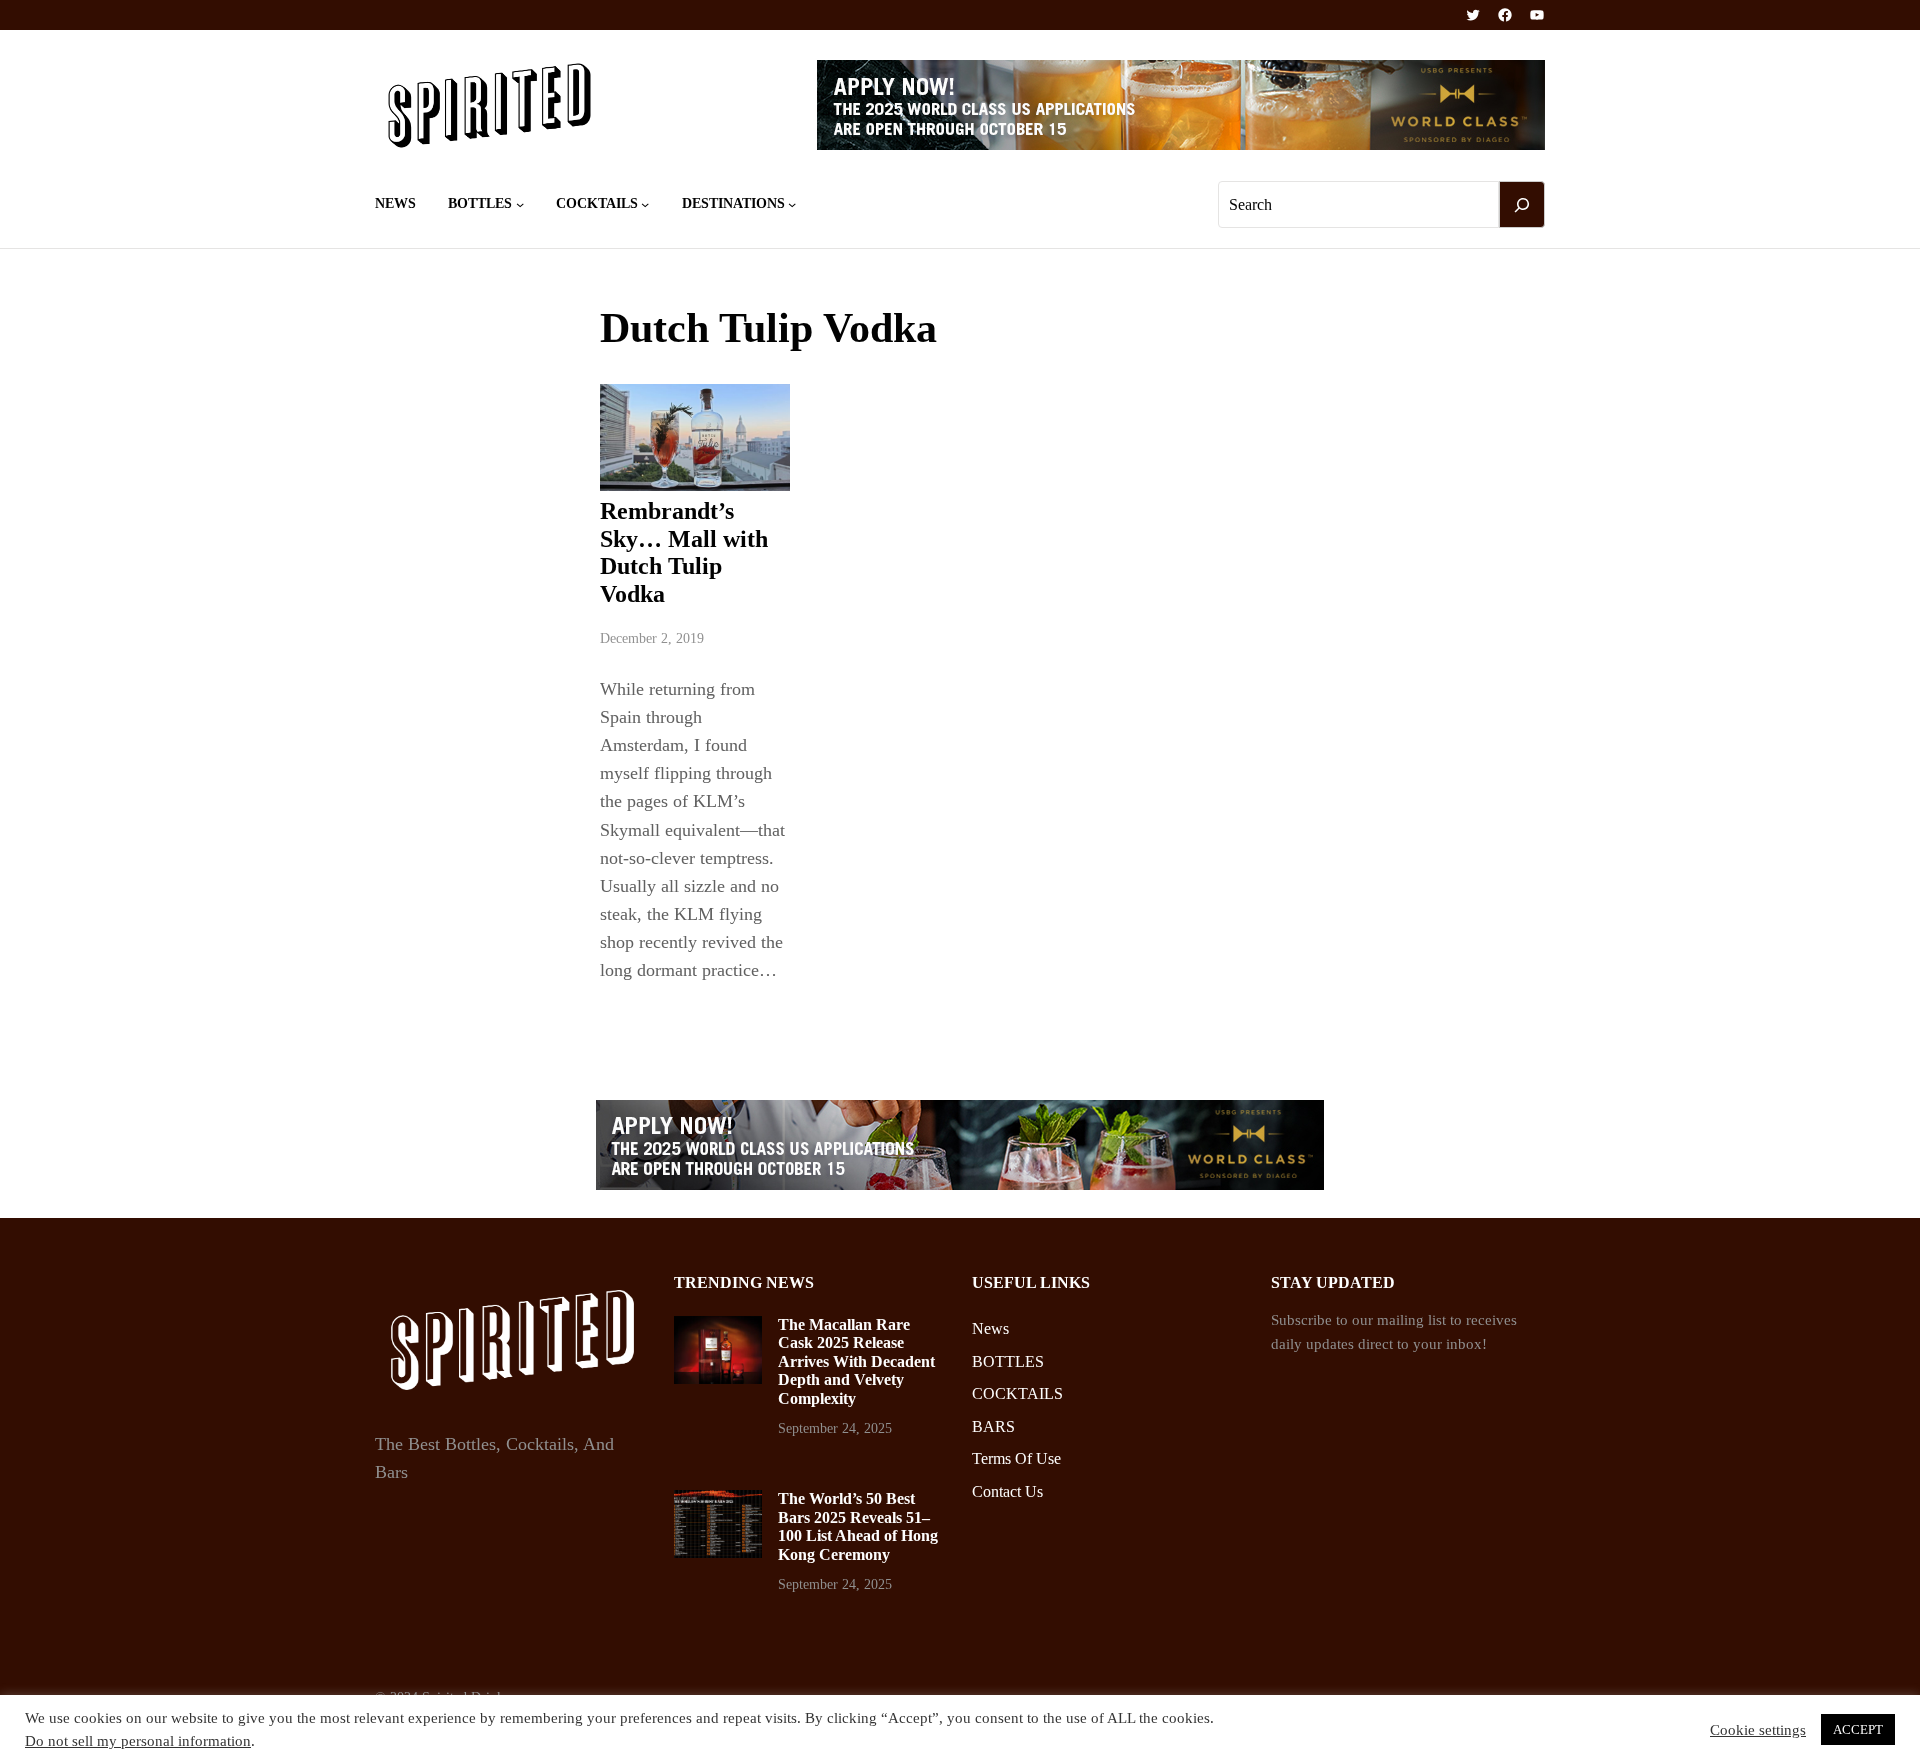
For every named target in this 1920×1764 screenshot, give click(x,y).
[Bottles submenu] (520, 204)
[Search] (1522, 205)
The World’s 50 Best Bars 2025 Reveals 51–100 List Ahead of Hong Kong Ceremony (858, 1526)
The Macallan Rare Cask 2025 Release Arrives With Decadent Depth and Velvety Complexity (856, 1361)
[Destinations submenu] (792, 204)
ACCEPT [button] (1858, 1729)
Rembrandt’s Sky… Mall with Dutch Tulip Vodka (684, 552)
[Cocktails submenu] (645, 204)
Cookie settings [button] (1758, 1730)
